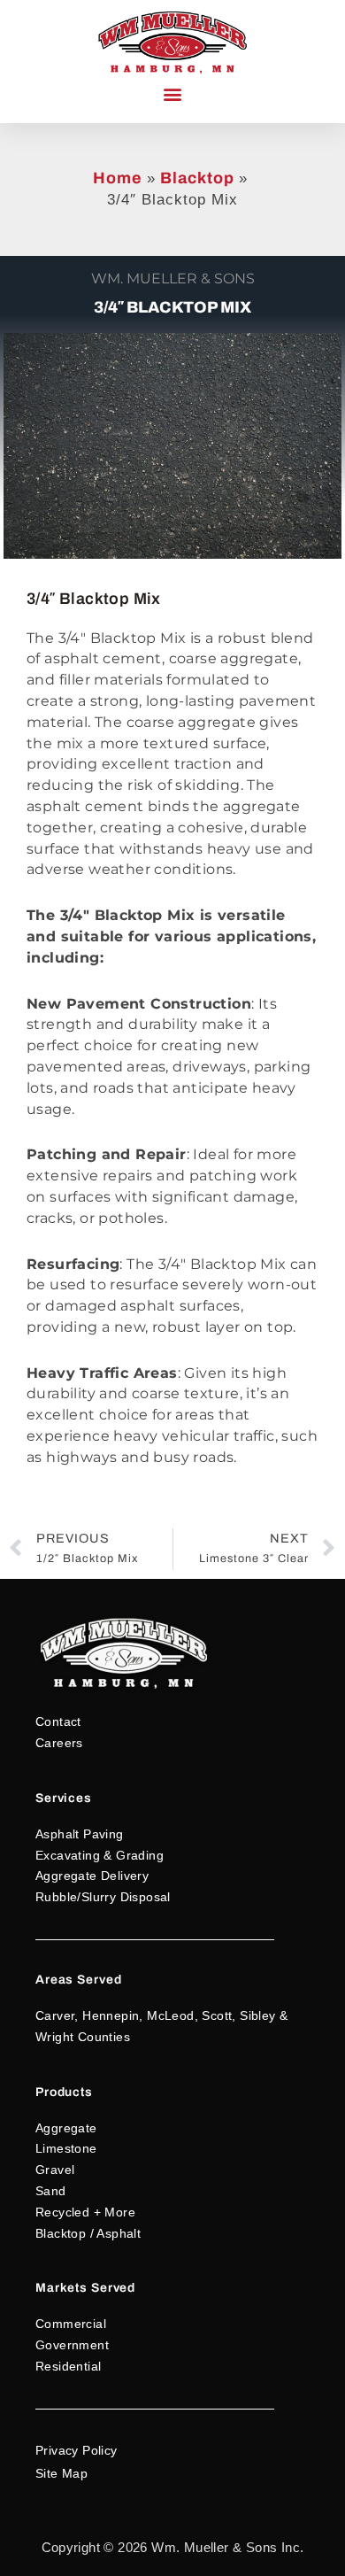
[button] (172, 94)
